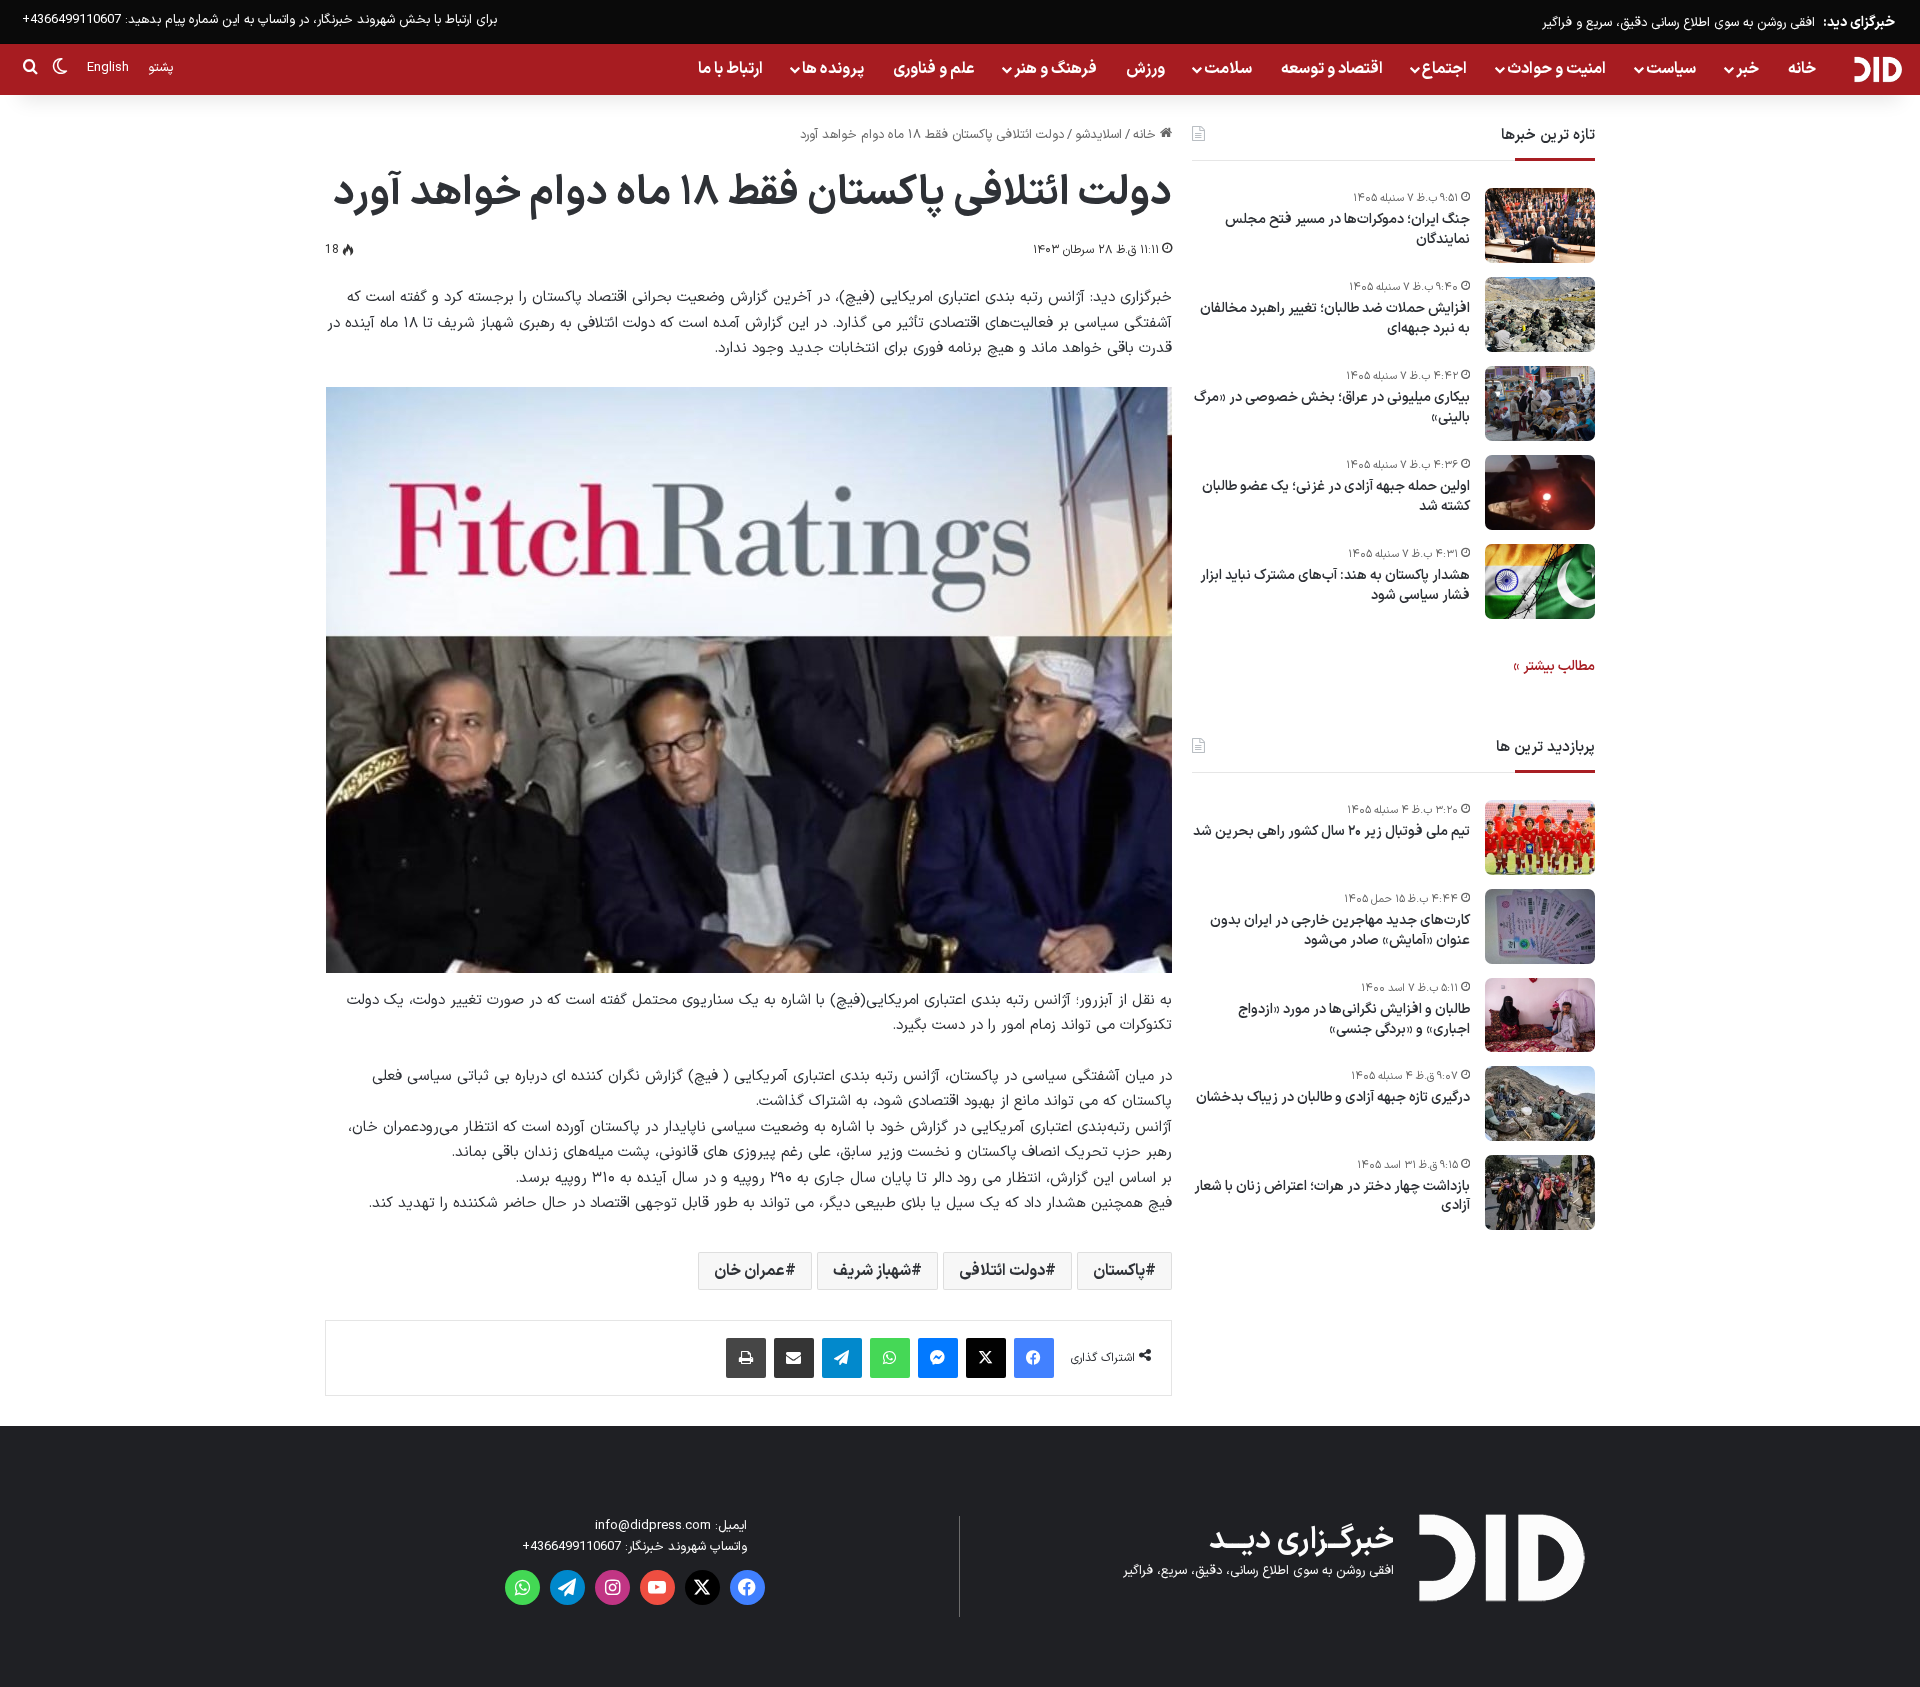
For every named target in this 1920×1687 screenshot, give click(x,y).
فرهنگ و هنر (1055, 69)
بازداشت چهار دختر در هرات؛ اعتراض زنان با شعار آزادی (1332, 1196)
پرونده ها (833, 69)
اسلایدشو (1098, 135)
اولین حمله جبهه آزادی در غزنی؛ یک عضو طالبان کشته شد (1336, 496)
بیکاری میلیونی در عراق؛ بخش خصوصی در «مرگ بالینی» (1332, 407)
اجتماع (1444, 69)
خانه (1802, 69)
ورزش (1145, 69)
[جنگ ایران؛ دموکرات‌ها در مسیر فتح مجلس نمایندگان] (1540, 225)
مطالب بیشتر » (1554, 666)
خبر (1747, 69)
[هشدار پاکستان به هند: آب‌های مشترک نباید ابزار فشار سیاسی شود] (1540, 581)
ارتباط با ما (730, 69)
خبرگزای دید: (1859, 22)
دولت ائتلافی (1002, 1271)
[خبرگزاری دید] (1877, 69)
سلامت (1228, 69)
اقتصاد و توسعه (1332, 69)
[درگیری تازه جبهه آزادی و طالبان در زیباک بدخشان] (1540, 1103)
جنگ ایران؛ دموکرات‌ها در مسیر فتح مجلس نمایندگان (1347, 229)
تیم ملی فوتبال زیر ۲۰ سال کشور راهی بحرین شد (1331, 832)
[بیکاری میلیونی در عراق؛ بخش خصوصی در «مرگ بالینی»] (1540, 403)
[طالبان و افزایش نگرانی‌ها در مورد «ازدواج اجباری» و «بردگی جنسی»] (1540, 1015)
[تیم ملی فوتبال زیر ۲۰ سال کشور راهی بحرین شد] (1540, 837)
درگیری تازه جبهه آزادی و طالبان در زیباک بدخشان (1333, 1098)
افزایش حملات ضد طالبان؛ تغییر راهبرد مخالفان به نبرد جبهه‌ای (1335, 318)
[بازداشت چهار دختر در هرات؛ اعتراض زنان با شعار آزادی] (1540, 1192)
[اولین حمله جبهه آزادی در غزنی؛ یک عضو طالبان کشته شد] (1540, 492)
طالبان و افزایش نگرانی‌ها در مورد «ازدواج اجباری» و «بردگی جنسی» (1354, 1019)
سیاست (1671, 69)
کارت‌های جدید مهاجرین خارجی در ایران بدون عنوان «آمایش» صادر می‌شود (1340, 930)
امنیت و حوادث (1556, 69)
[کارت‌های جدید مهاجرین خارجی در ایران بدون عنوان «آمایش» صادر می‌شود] (1540, 926)
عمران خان (749, 1271)
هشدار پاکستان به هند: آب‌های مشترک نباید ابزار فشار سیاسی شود (1335, 585)
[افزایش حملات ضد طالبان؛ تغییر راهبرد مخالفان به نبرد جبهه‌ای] (1540, 314)
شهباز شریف (872, 1271)
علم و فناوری (934, 69)
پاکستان (1119, 1271)
